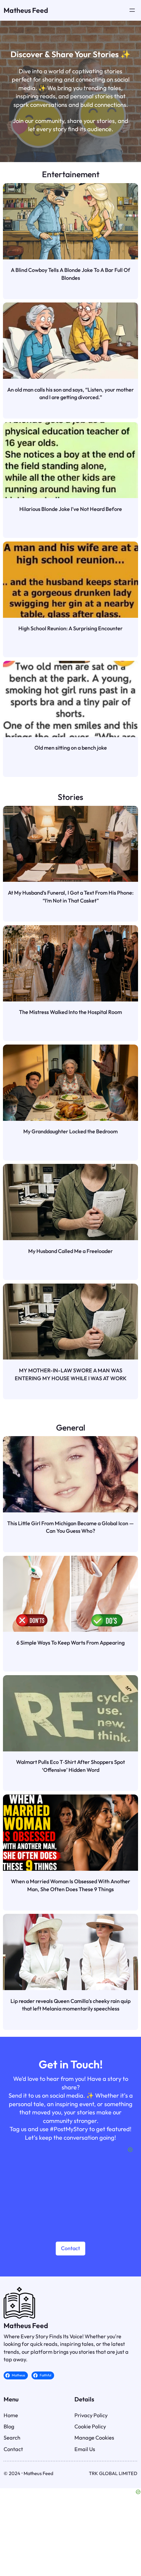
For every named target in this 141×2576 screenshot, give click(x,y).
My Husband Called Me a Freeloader (70, 1251)
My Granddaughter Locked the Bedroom (70, 1131)
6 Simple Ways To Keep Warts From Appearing (70, 1643)
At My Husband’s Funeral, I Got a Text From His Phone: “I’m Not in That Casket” (71, 897)
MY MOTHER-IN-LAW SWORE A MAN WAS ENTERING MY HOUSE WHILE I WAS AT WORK (71, 1374)
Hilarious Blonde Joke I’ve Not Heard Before (71, 509)
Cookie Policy (90, 2426)
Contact (70, 2248)
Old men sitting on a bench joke (71, 748)
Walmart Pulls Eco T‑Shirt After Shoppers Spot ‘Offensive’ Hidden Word (70, 1766)
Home (11, 2415)
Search (12, 2438)
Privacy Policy (91, 2415)
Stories (70, 797)
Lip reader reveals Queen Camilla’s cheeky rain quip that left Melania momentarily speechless (70, 2005)
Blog (9, 2426)
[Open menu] (132, 10)
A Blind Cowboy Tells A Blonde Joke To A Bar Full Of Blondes (70, 274)
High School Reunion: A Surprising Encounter (70, 628)
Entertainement (71, 174)
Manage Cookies (94, 2438)
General (71, 1427)
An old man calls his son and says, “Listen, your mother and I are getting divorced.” (70, 394)
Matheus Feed (26, 10)
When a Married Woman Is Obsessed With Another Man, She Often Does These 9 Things (70, 1885)
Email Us (85, 2449)
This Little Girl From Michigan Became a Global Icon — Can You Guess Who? (70, 1527)
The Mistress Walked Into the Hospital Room (70, 1012)
